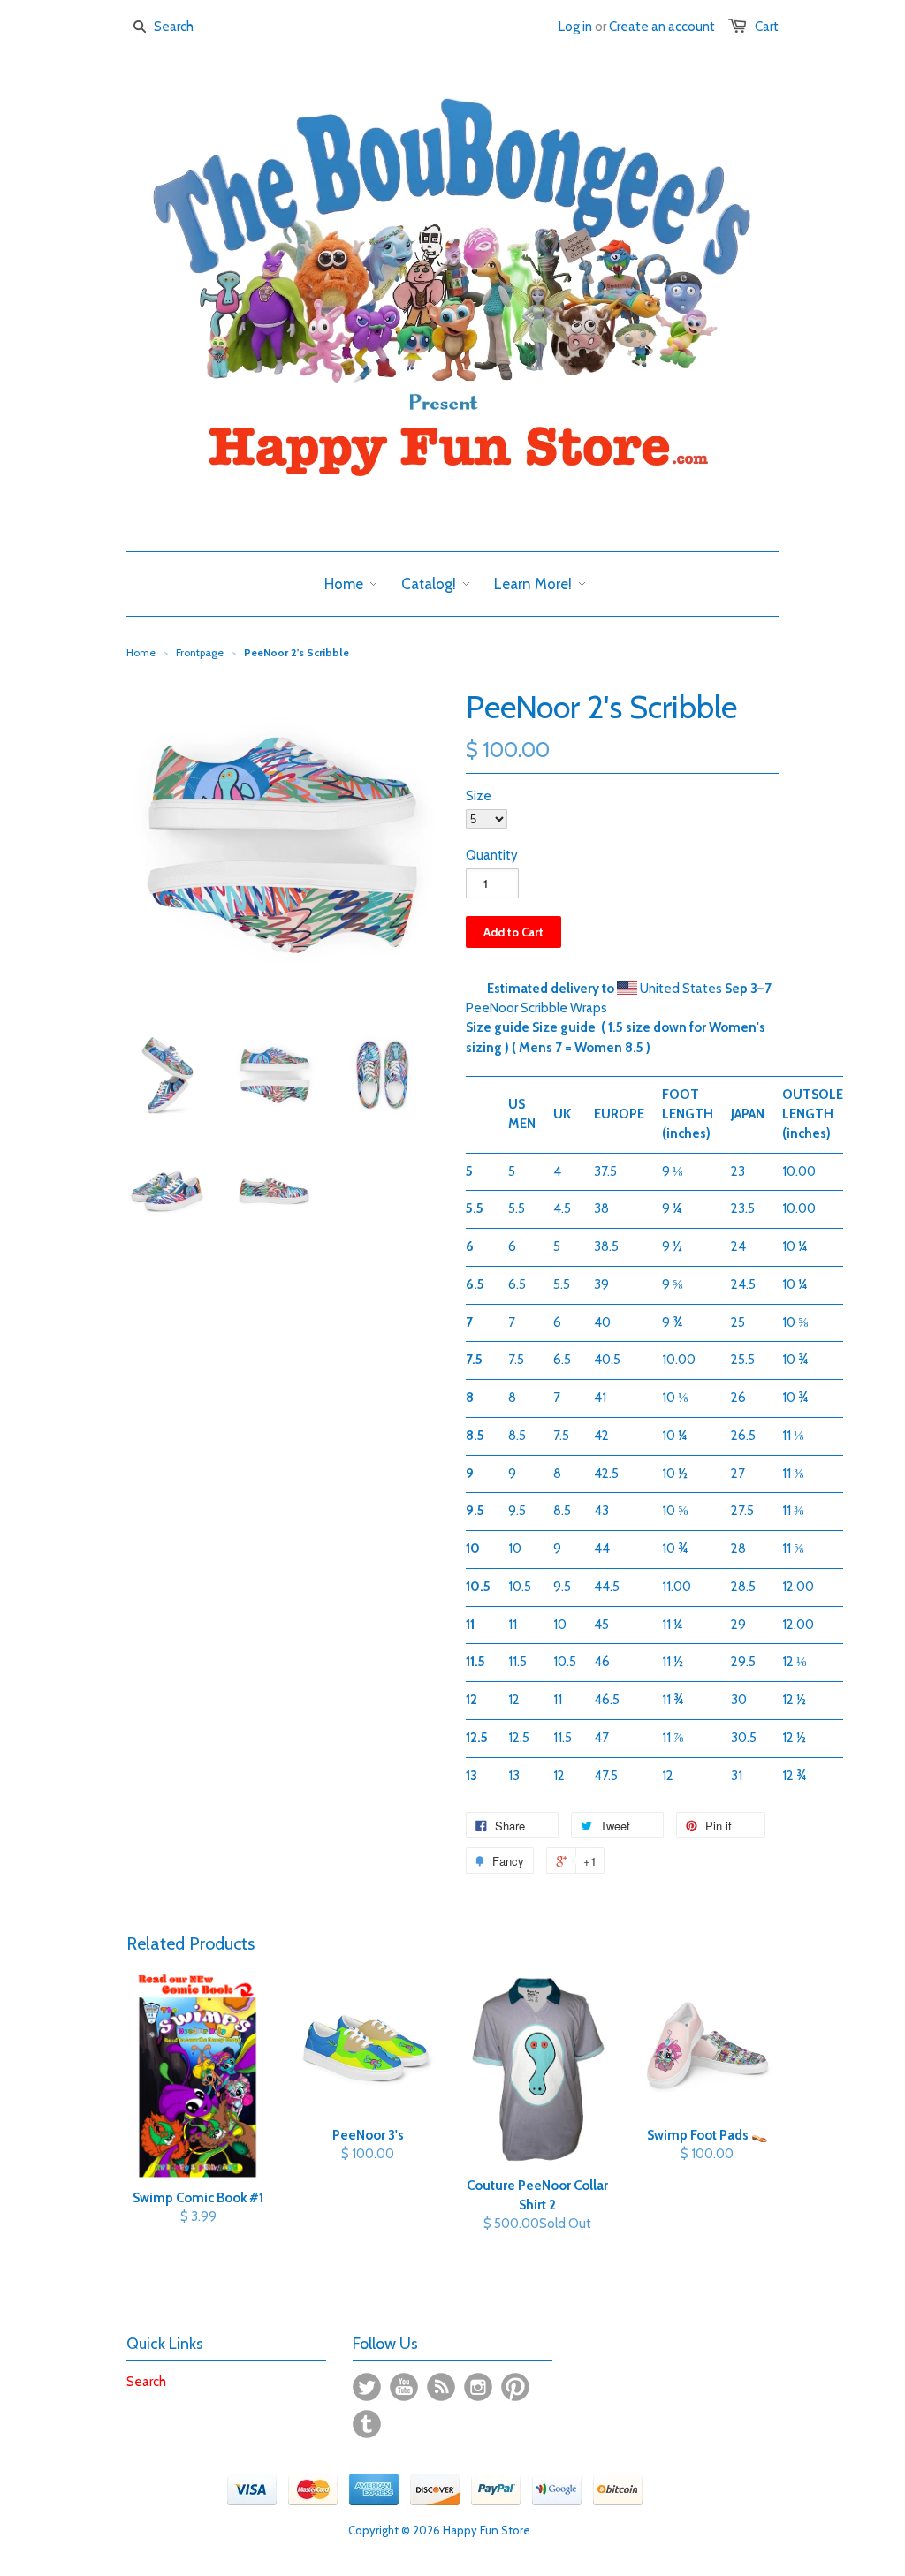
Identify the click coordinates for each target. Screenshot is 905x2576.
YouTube (404, 2387)
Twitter (367, 2387)
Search (146, 2382)
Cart (767, 27)
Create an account (662, 27)
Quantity (492, 855)
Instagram (478, 2387)
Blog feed (441, 2387)
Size (479, 796)
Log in (575, 27)
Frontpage (200, 652)
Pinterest (515, 2387)
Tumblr (367, 2424)
